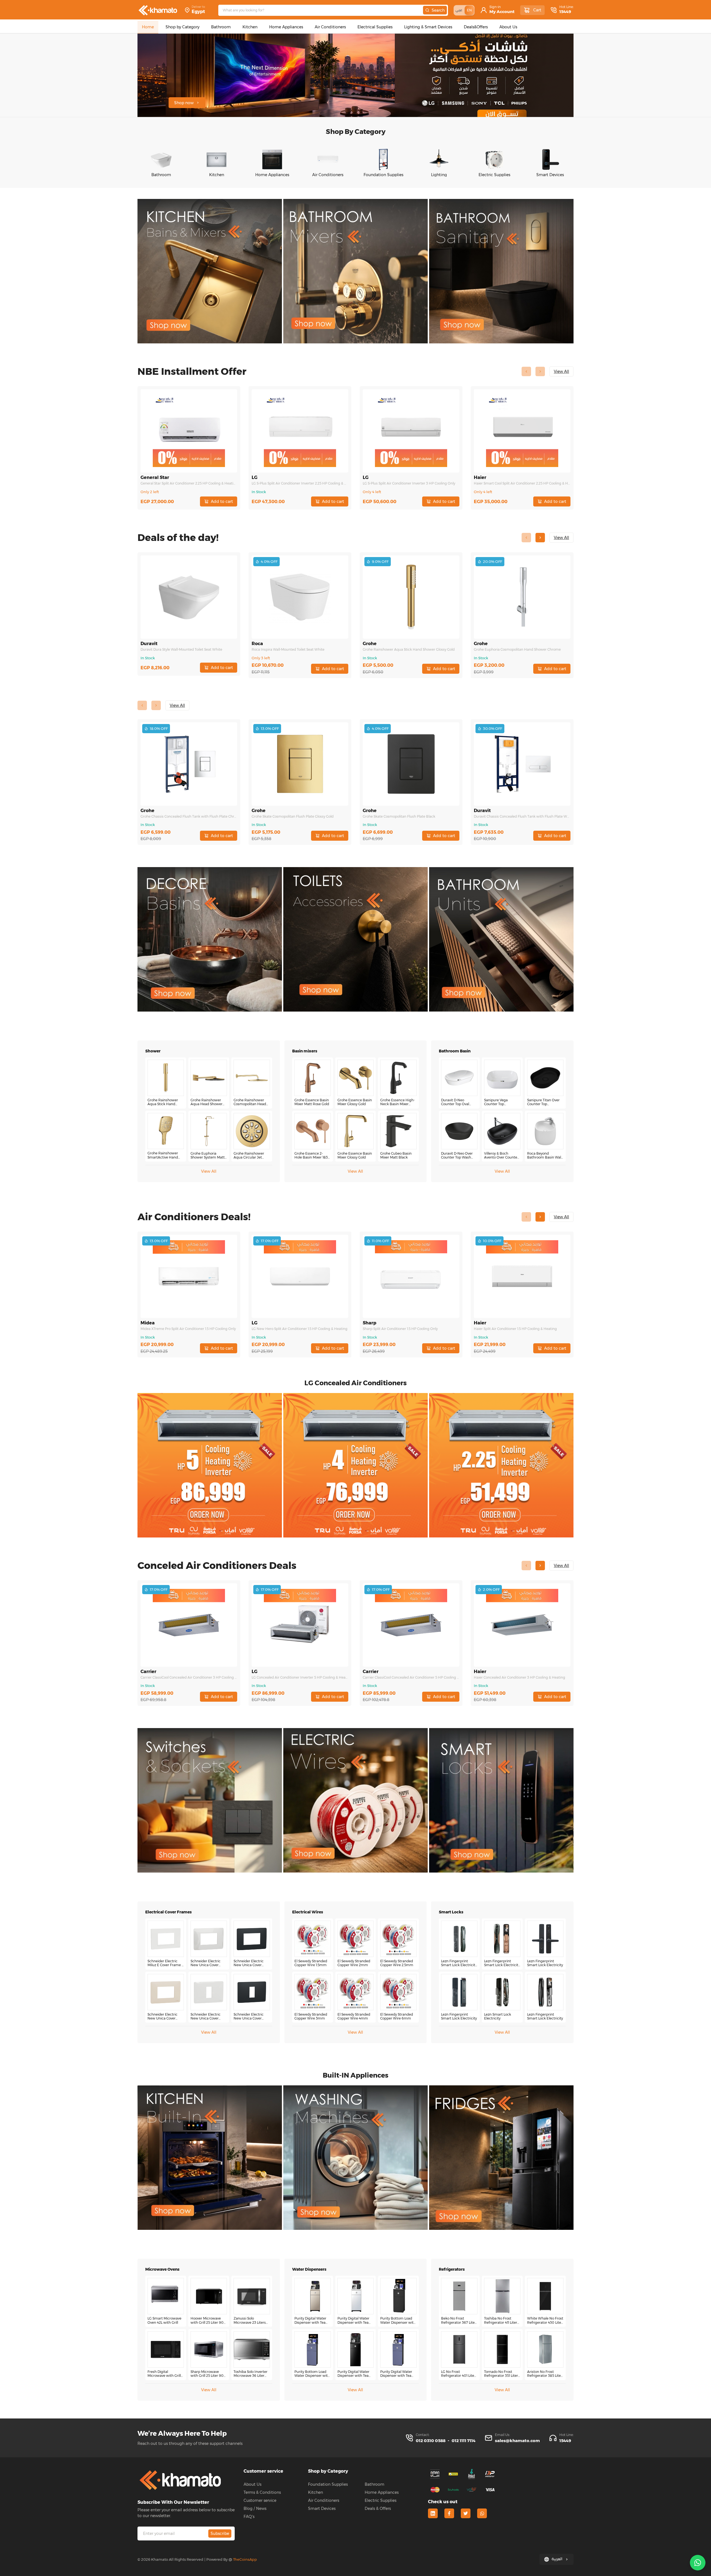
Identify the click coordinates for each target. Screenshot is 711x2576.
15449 (565, 12)
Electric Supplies (380, 2500)
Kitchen (316, 2492)
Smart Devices (322, 2508)
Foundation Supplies (328, 2484)
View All (209, 1171)
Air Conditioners (324, 2500)
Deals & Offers (378, 2508)
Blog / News (255, 2508)
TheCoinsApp (245, 2559)
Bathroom (375, 2484)
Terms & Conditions (262, 2492)
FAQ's (249, 2517)
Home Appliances (382, 2492)
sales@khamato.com (517, 2441)
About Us (252, 2484)
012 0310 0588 (431, 2441)
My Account (502, 12)
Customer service (260, 2500)
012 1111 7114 (464, 2441)
